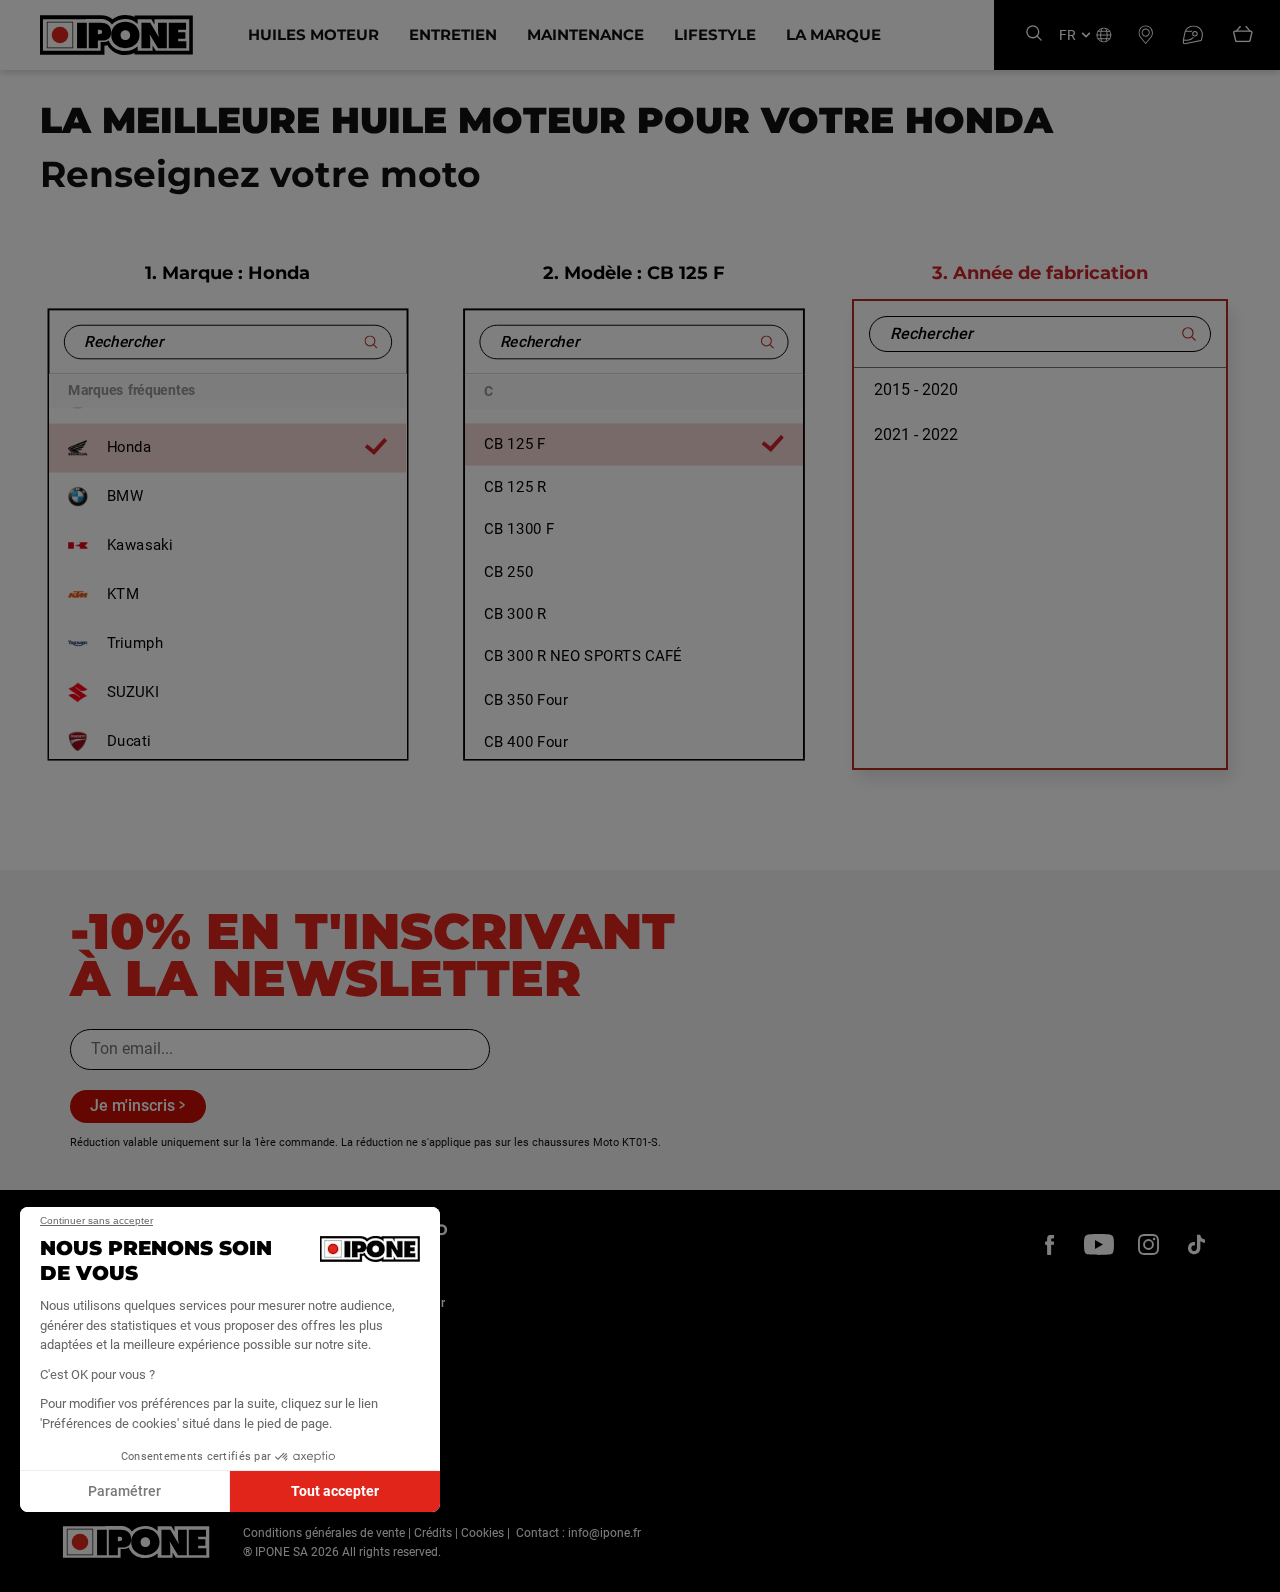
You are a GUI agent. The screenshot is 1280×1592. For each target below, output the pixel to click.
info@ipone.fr (604, 1533)
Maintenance (585, 34)
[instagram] (1148, 1244)
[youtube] (1099, 1244)
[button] (30, 1570)
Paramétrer (124, 1491)
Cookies (482, 1533)
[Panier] (1243, 35)
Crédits (433, 1533)
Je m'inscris (132, 1105)
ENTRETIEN (453, 34)
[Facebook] (1050, 1244)
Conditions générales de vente (324, 1533)
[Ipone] (136, 1542)
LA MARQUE (833, 34)
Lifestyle (715, 34)
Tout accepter (335, 1491)
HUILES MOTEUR (313, 34)
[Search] (1034, 34)
